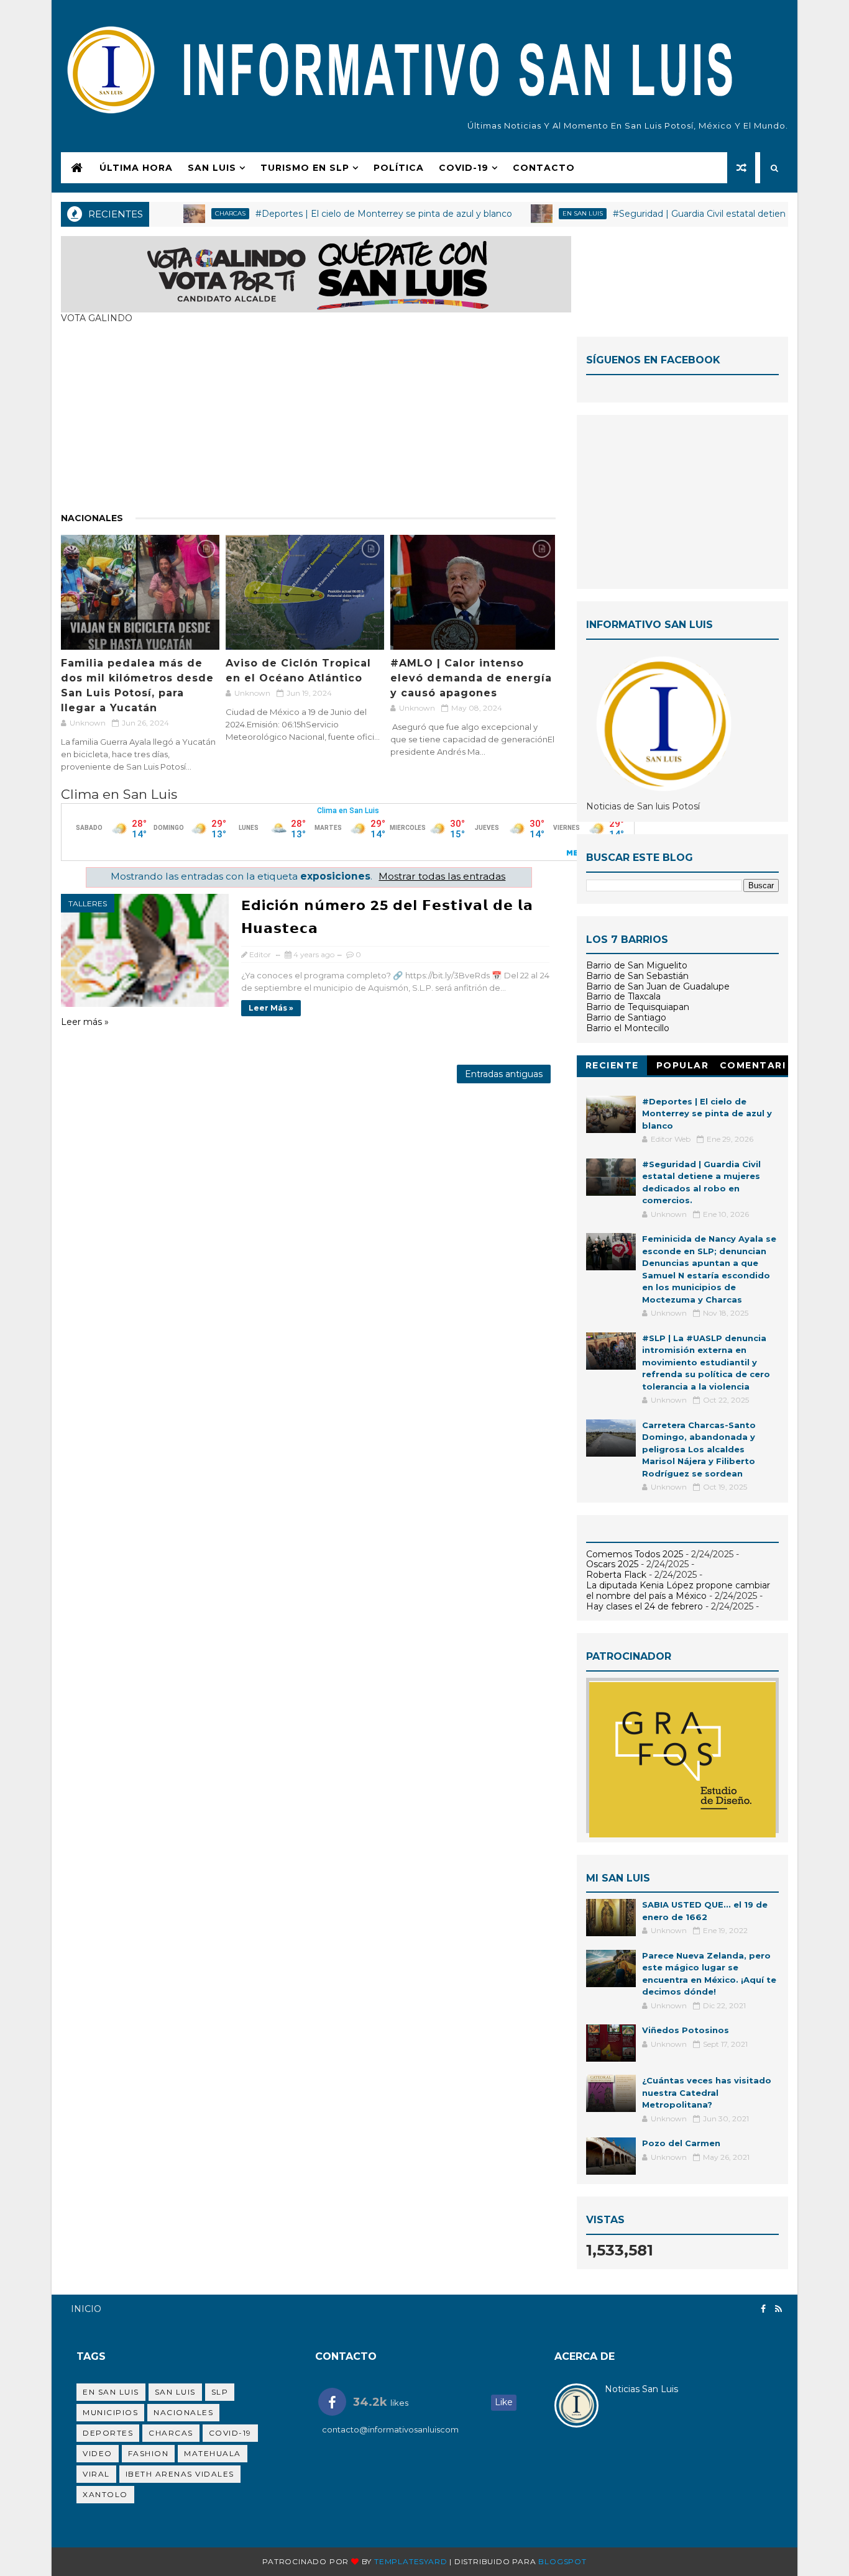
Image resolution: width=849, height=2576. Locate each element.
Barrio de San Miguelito (637, 965)
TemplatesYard (411, 2561)
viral (96, 2474)
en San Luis (540, 213)
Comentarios (753, 1067)
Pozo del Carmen (681, 2143)
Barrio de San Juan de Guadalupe (658, 986)
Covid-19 (230, 2433)
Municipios (110, 2412)
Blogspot (562, 2561)
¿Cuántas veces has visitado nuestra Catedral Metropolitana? (707, 2092)
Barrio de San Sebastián (637, 976)
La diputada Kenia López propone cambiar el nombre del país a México (678, 1591)
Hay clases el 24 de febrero (645, 1606)
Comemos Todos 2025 (635, 1554)
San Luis (212, 168)
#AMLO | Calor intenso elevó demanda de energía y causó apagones (471, 678)
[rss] (778, 2309)
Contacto (544, 168)
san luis (175, 2392)
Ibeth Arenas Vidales (180, 2474)
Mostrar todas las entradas (442, 876)
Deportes (108, 2433)
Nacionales (92, 518)
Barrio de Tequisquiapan (638, 1007)
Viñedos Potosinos (686, 2030)
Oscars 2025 (612, 1564)
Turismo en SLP (305, 168)
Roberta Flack (616, 1575)
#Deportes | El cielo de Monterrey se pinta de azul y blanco (341, 214)
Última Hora (136, 168)
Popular (683, 1065)
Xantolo (105, 2494)
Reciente (612, 1065)
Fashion (149, 2453)
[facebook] (763, 2309)
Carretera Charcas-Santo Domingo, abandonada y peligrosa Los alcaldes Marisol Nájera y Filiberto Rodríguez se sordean (699, 1449)
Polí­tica (399, 168)
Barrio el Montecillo (628, 1028)
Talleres (88, 903)
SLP (220, 2392)
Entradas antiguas (504, 1074)
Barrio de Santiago (626, 1017)
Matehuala (213, 2453)
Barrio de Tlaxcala (623, 996)
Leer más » (271, 1008)
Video (98, 2453)
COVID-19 (464, 168)
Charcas (187, 213)
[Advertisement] (308, 424)
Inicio (86, 2309)
